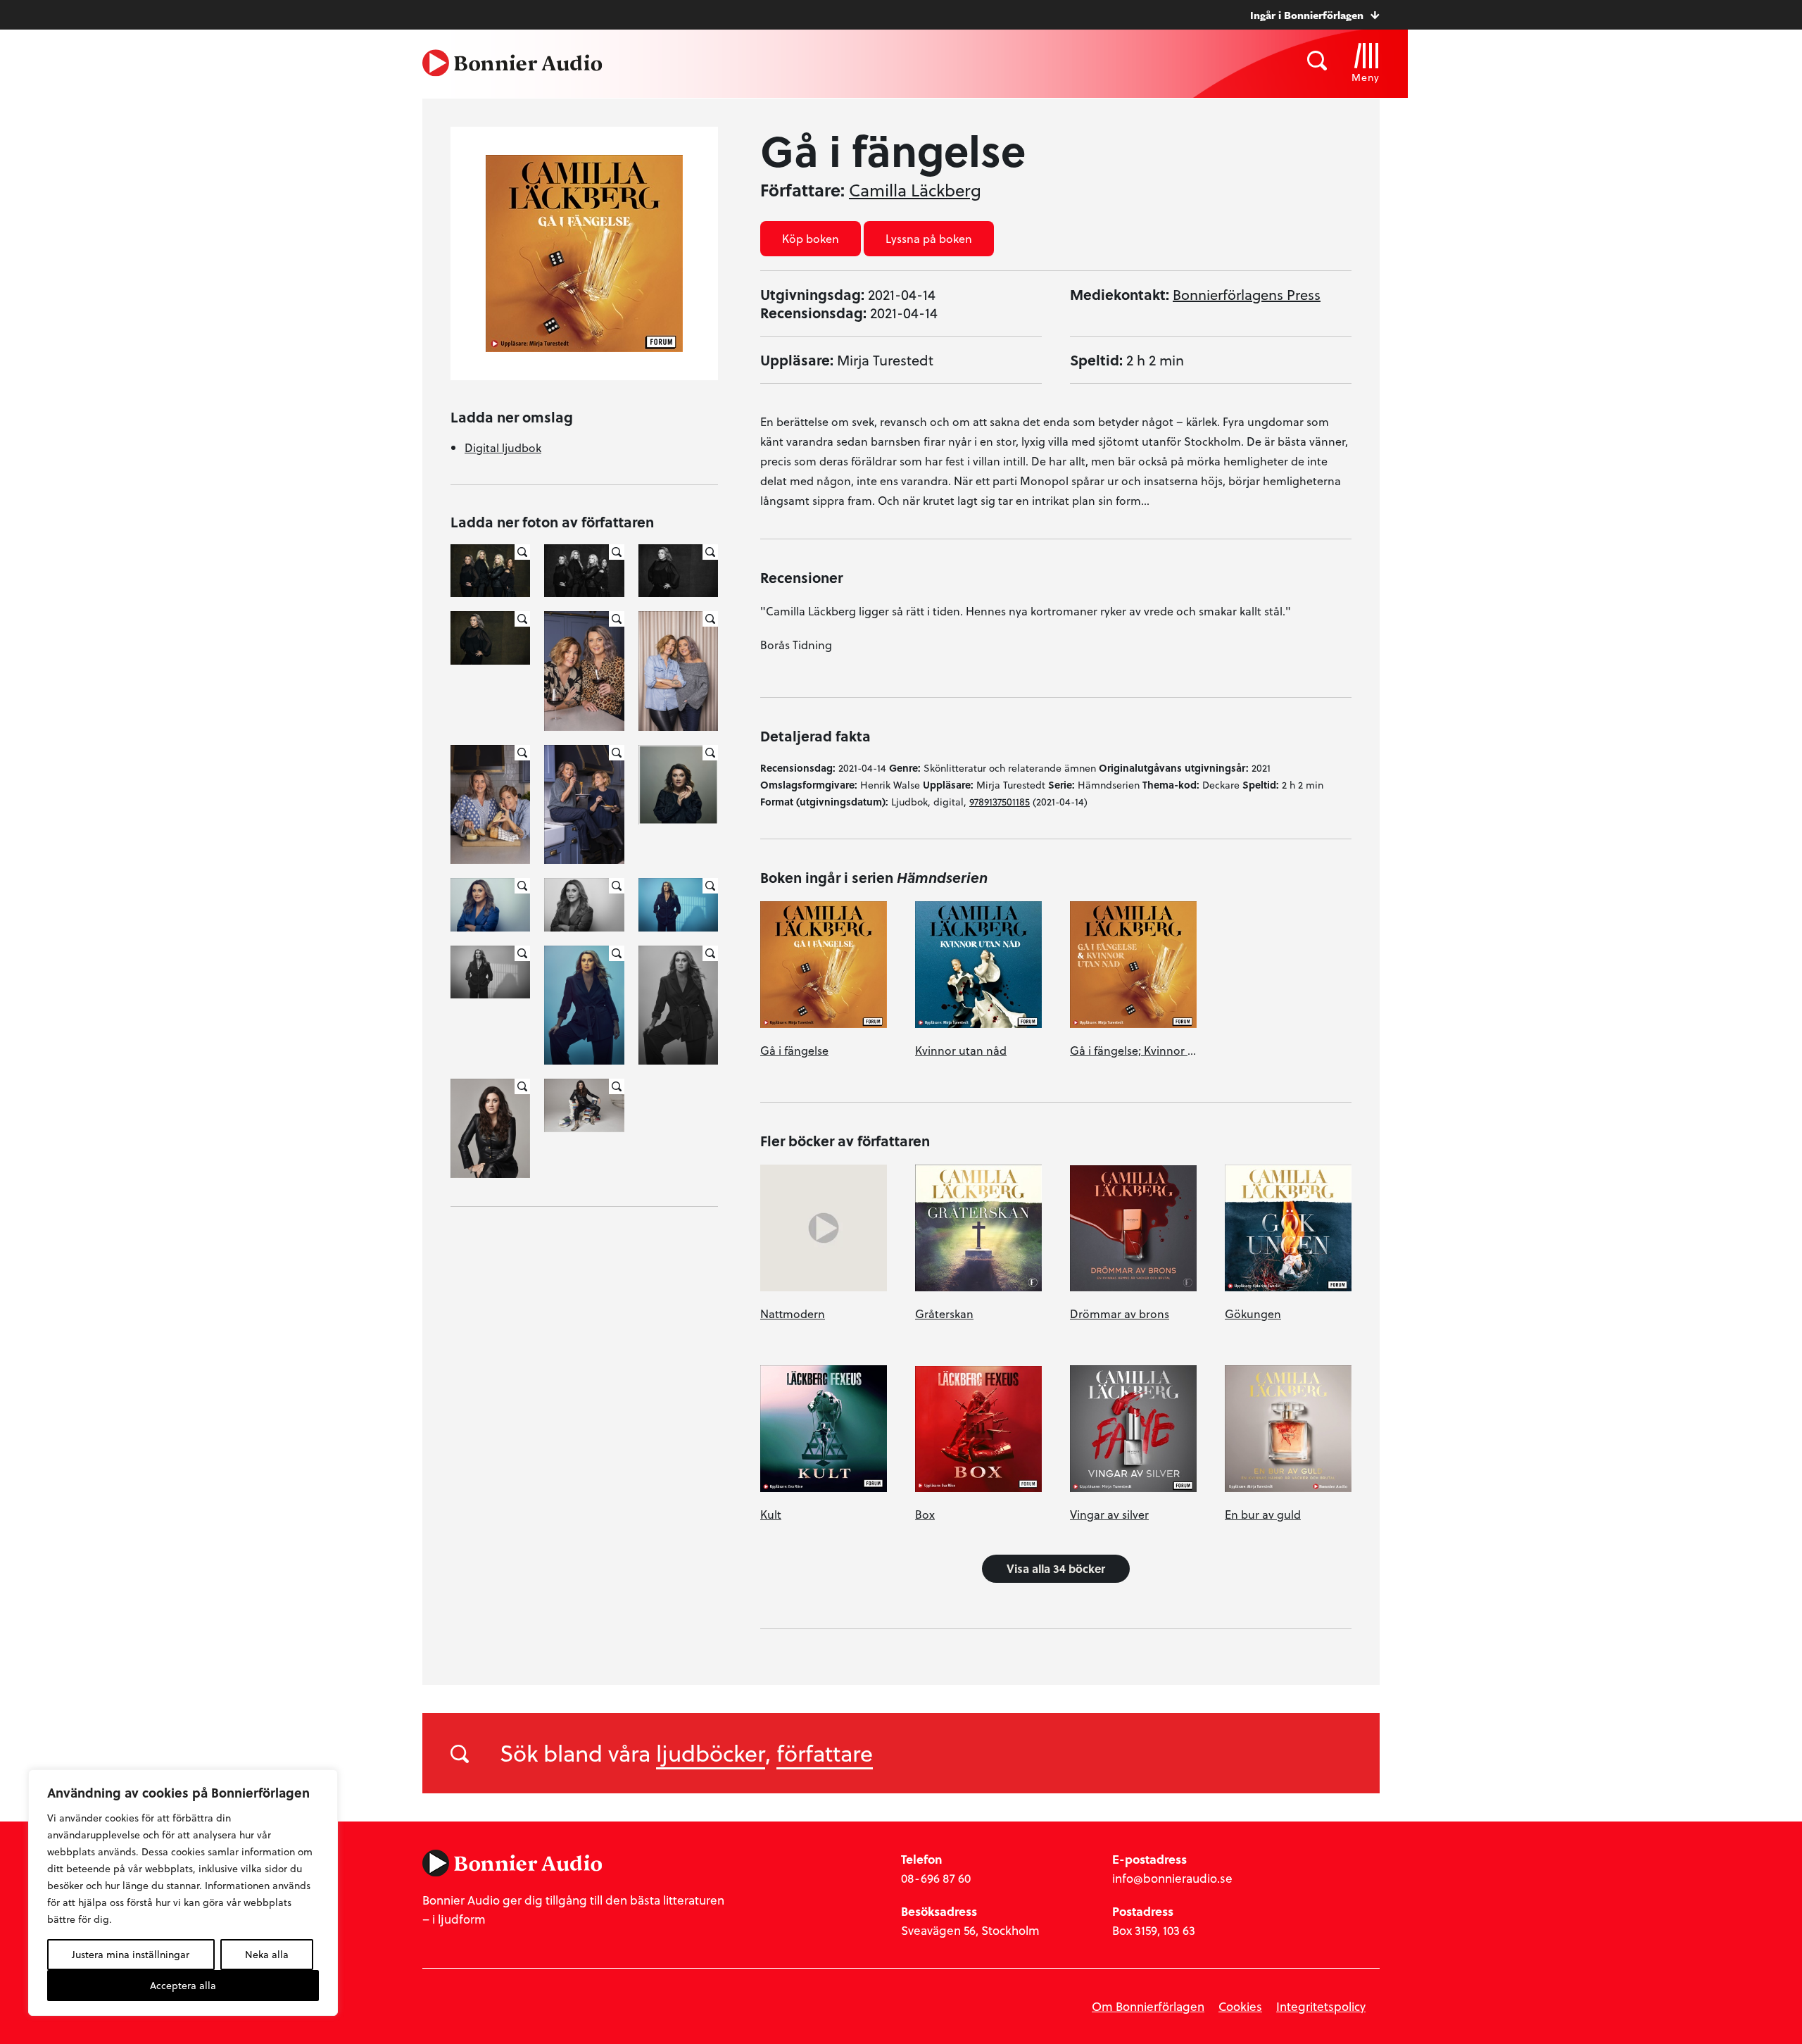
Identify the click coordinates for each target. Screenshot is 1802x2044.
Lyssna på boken (929, 238)
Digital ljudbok (503, 447)
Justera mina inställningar (131, 1954)
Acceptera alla (183, 1985)
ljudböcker (711, 1753)
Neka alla (267, 1954)
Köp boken (811, 238)
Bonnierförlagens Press (1247, 294)
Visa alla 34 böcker (1056, 1568)
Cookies (1240, 2006)
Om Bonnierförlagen (1148, 2006)
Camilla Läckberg (915, 190)
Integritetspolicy (1321, 2006)
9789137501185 (1000, 802)
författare (825, 1753)
